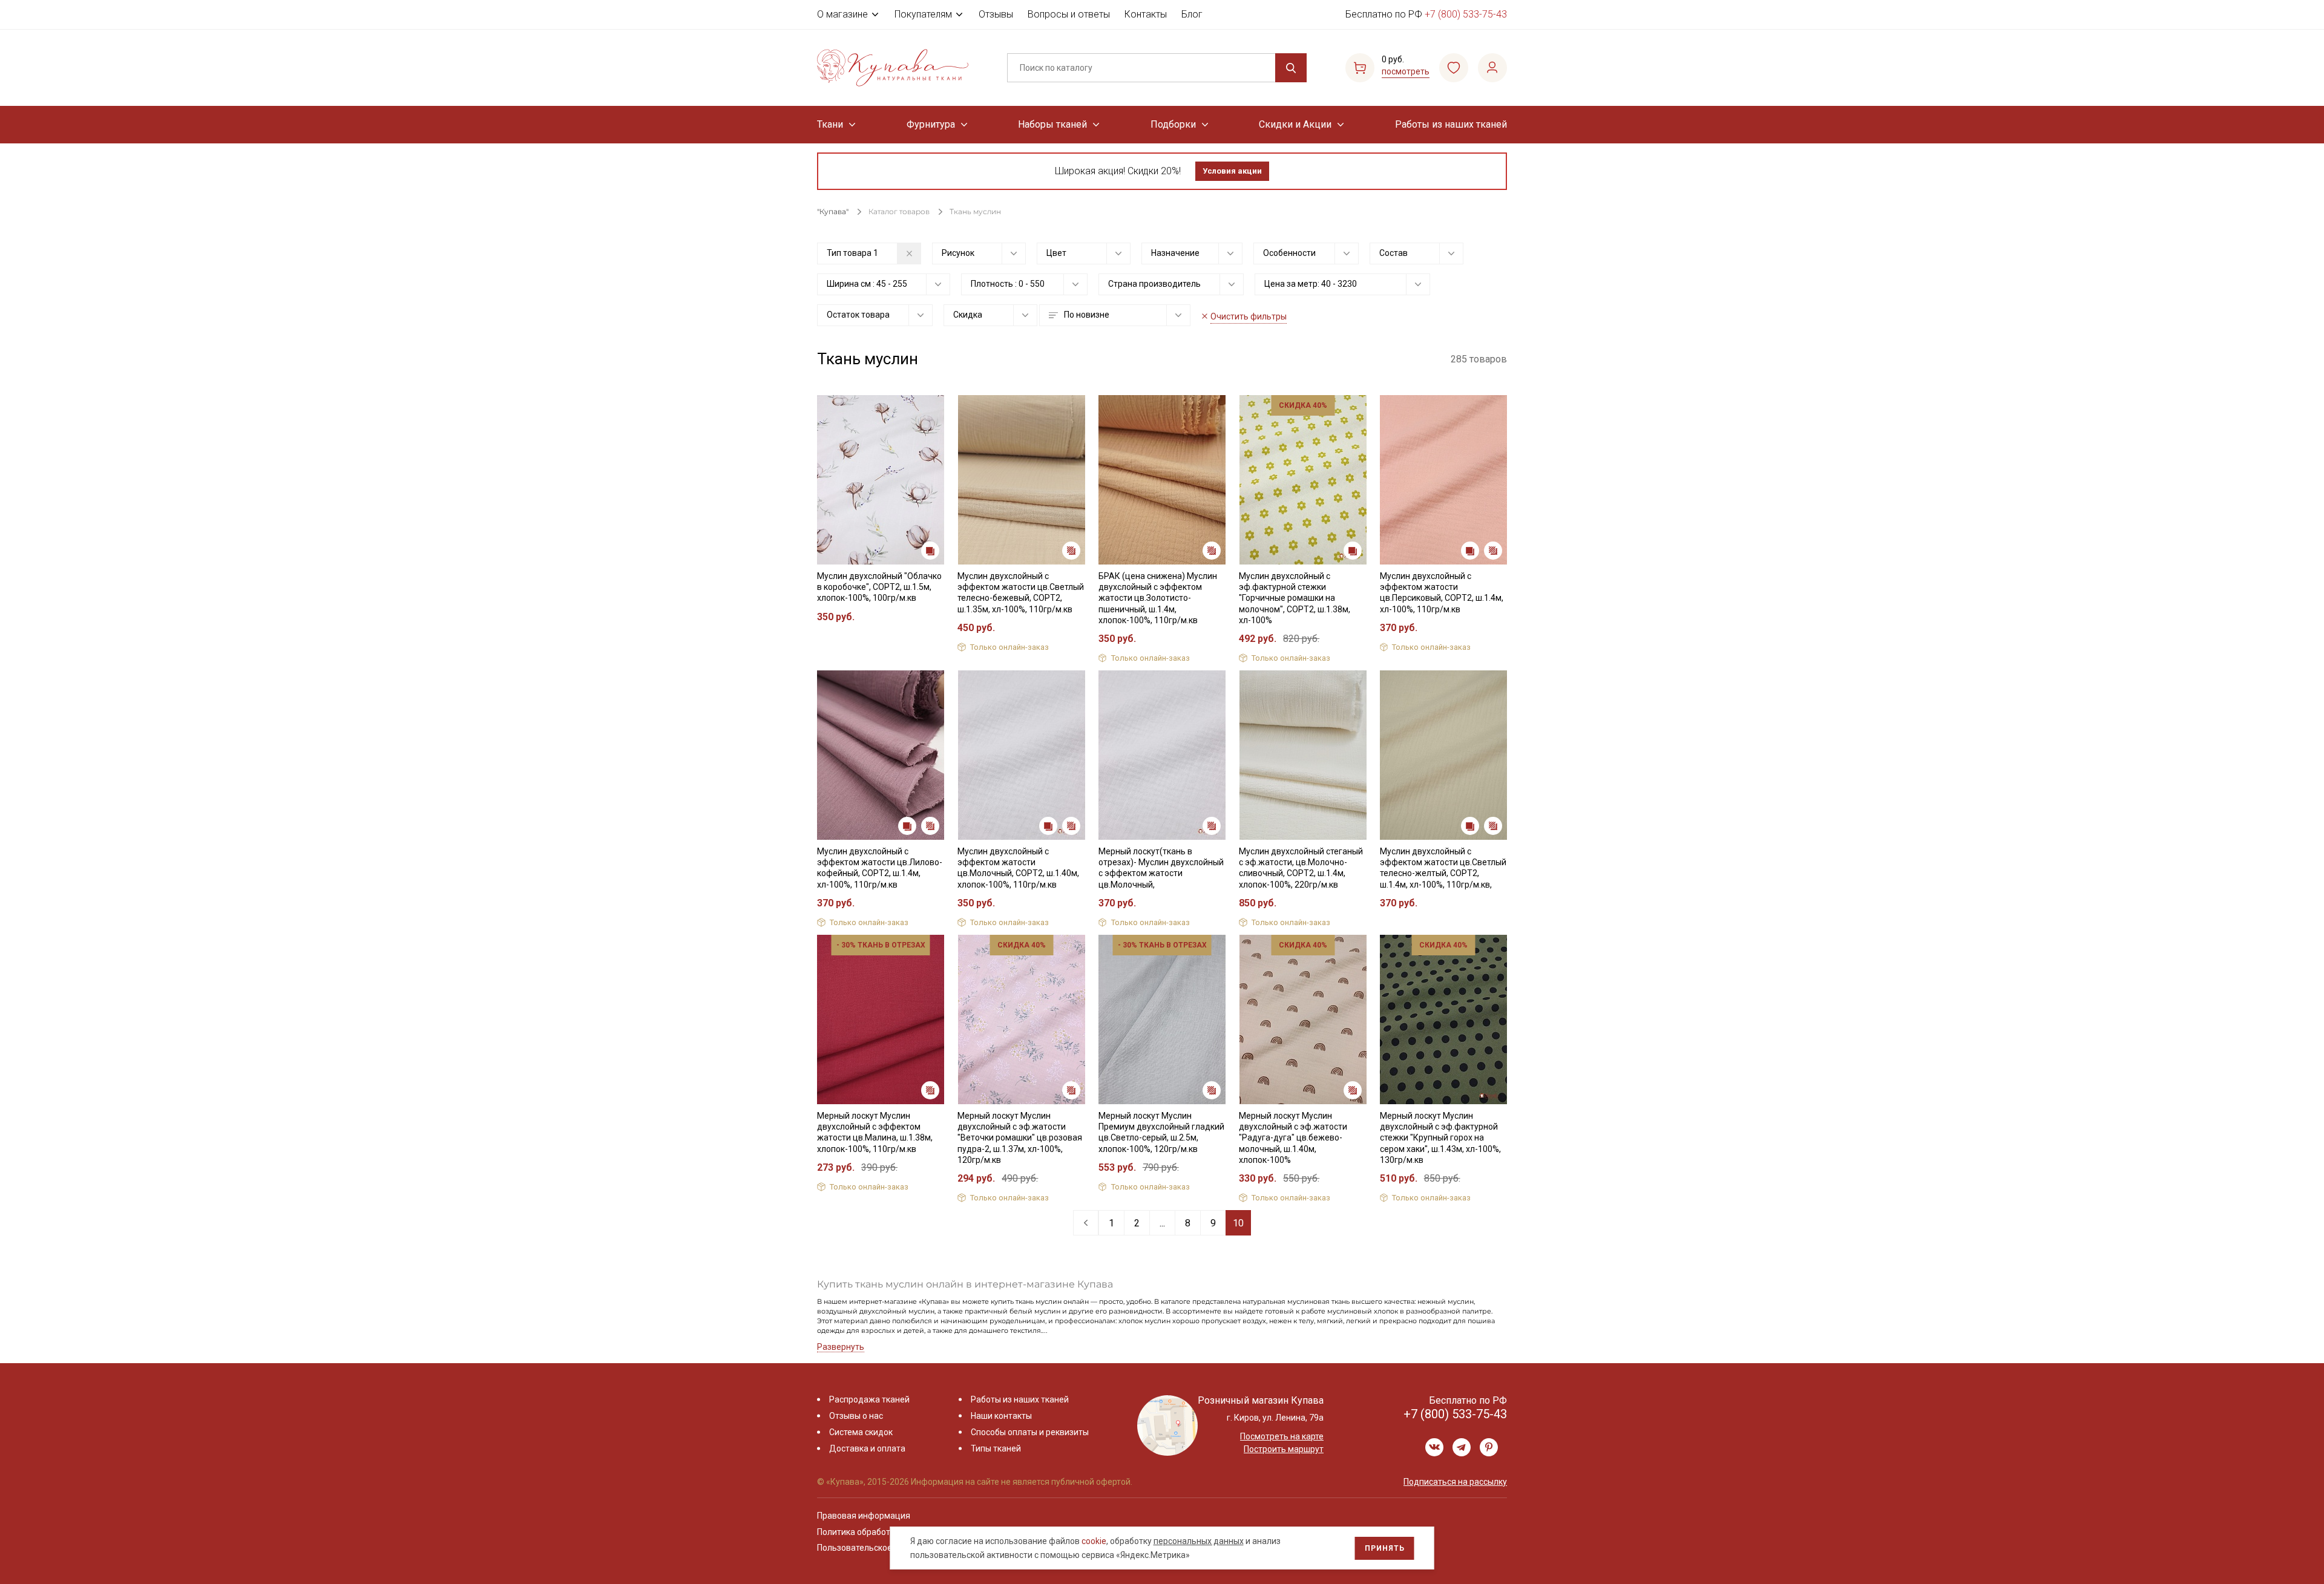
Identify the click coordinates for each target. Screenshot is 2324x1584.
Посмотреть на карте (1282, 1436)
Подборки (1173, 124)
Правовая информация (864, 1516)
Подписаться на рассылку (1455, 1482)
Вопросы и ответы (1069, 14)
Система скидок (861, 1432)
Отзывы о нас (856, 1416)
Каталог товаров (899, 211)
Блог (1192, 14)
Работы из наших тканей (1451, 124)
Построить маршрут (1284, 1449)
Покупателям (923, 14)
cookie (1094, 1541)
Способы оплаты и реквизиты (1030, 1432)
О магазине (842, 14)
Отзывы (996, 14)
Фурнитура (931, 124)
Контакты (1146, 14)
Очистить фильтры (1249, 316)
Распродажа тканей (869, 1399)
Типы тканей (996, 1448)
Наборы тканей (1052, 124)
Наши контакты (1001, 1416)
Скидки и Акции (1295, 124)
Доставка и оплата (867, 1448)
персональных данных (1199, 1541)
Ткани (830, 124)
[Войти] (1492, 68)
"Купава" (833, 211)
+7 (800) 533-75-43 (1466, 14)
